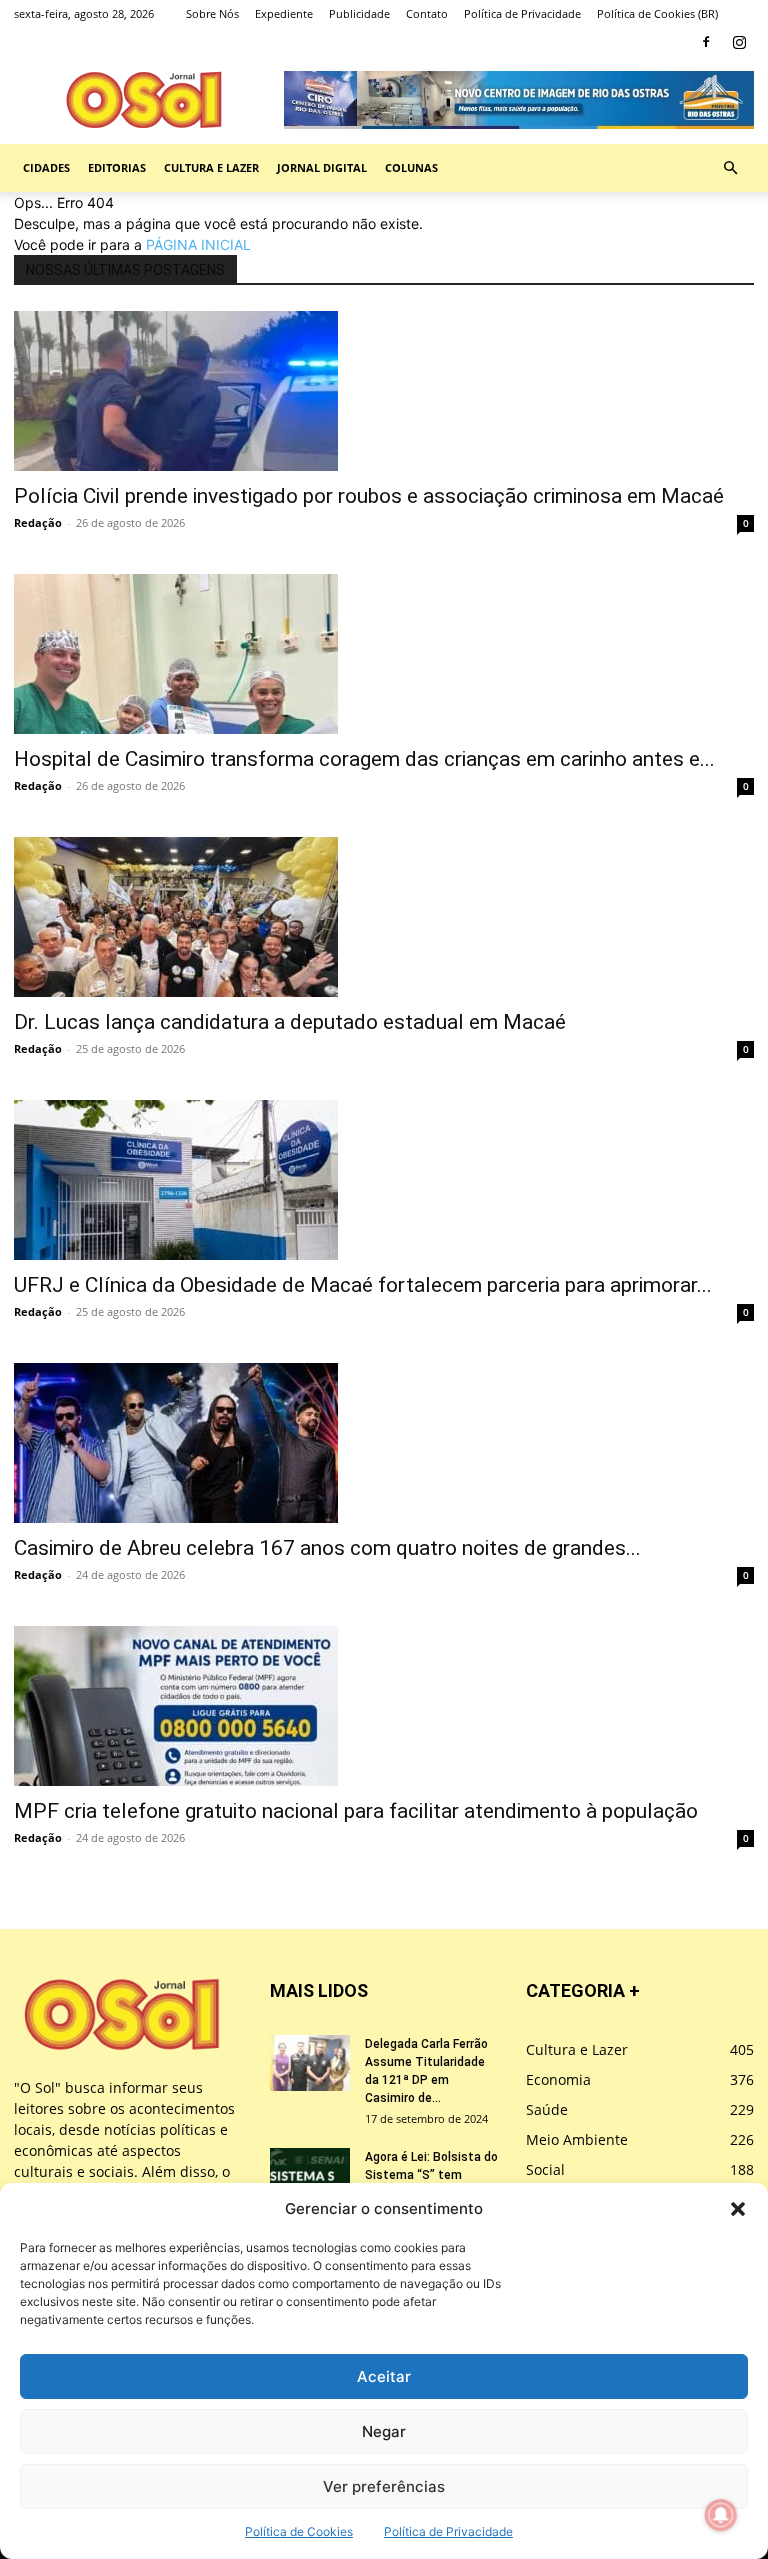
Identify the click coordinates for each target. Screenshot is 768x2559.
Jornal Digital (322, 167)
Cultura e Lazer (211, 167)
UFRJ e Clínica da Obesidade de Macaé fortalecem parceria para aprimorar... (363, 1285)
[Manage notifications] (721, 2515)
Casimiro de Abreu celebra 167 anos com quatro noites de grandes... (327, 1548)
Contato (427, 13)
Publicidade (359, 13)
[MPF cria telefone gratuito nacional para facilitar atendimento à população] (384, 1706)
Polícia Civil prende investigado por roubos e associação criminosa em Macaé (369, 496)
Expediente (284, 13)
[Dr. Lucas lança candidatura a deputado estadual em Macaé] (384, 917)
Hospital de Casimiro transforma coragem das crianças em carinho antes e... (364, 759)
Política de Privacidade (448, 2531)
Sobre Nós (212, 13)
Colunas (411, 167)
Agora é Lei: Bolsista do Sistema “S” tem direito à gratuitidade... (431, 2175)
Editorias (117, 167)
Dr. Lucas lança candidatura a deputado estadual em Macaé (290, 1022)
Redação (38, 522)
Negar (384, 2431)
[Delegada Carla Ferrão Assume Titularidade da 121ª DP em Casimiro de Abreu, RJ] (310, 2063)
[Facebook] (706, 42)
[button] (738, 2209)
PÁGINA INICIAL (198, 244)
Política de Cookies (299, 2531)
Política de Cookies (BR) (657, 13)
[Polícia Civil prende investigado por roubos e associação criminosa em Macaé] (384, 391)
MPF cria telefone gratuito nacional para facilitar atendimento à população (356, 1811)
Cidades (46, 167)
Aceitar (384, 2376)
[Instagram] (739, 42)
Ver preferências (384, 2486)
